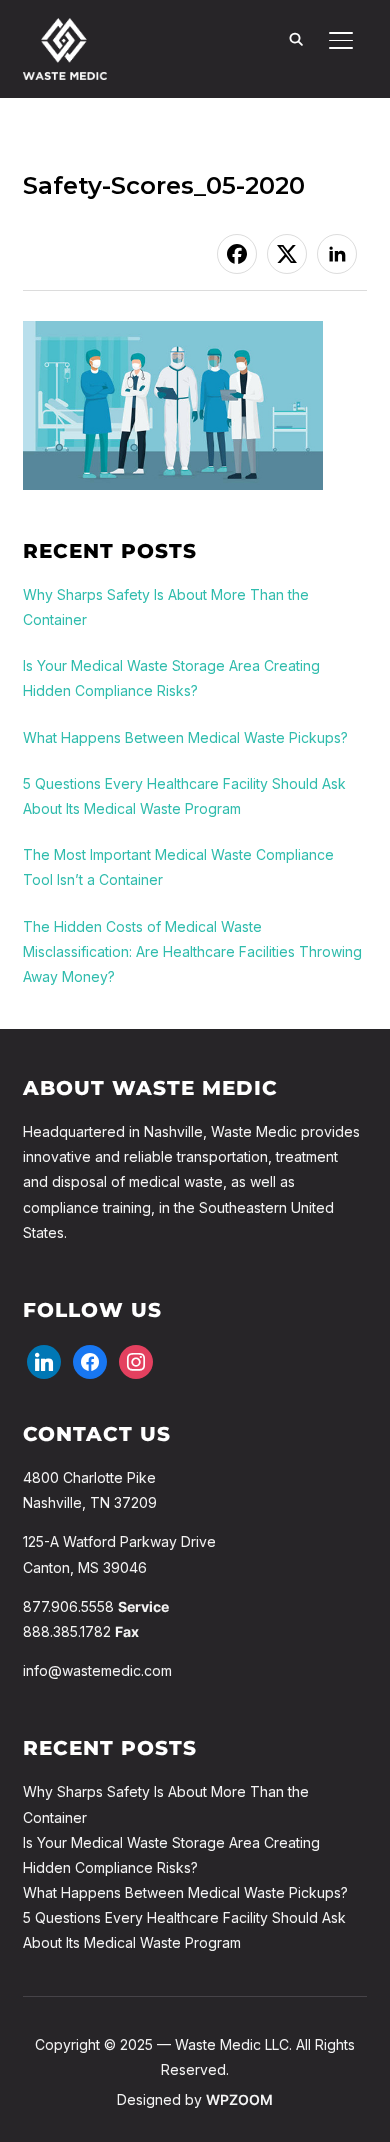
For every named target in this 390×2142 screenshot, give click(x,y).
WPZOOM (239, 2099)
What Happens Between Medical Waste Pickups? (185, 1892)
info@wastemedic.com (97, 1670)
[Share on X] (287, 254)
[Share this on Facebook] (237, 254)
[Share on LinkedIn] (337, 254)
